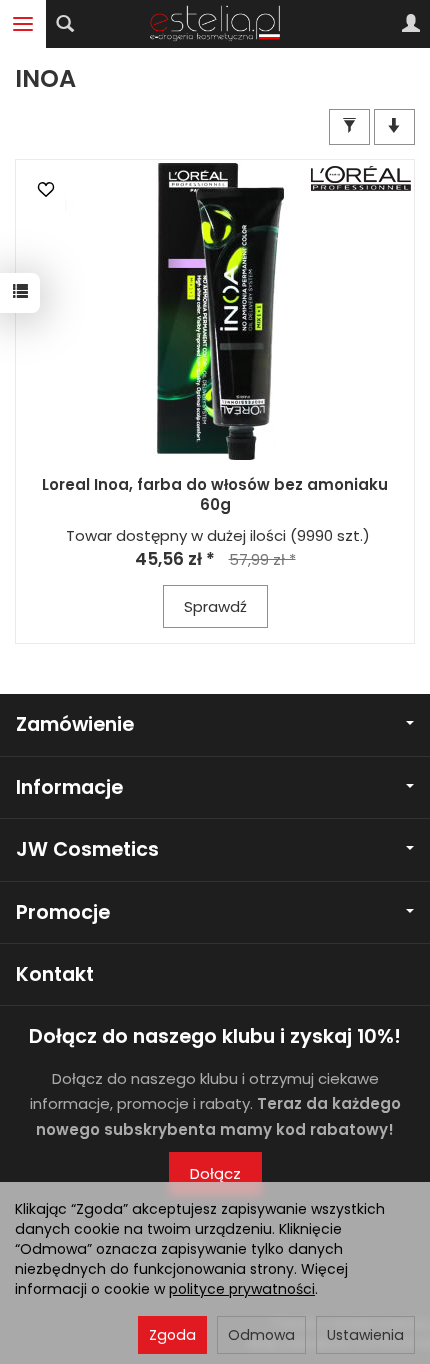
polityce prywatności (242, 1289)
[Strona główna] (214, 24)
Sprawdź (215, 606)
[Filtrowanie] (349, 126)
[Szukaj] (65, 24)
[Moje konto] (411, 24)
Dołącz (215, 1173)
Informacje (69, 787)
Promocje (63, 912)
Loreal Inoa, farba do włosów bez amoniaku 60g (215, 494)
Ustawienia (365, 1335)
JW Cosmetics (87, 849)
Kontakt (55, 974)
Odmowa (261, 1335)
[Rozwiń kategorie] (23, 24)
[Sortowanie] (394, 126)
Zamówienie (75, 724)
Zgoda (172, 1335)
